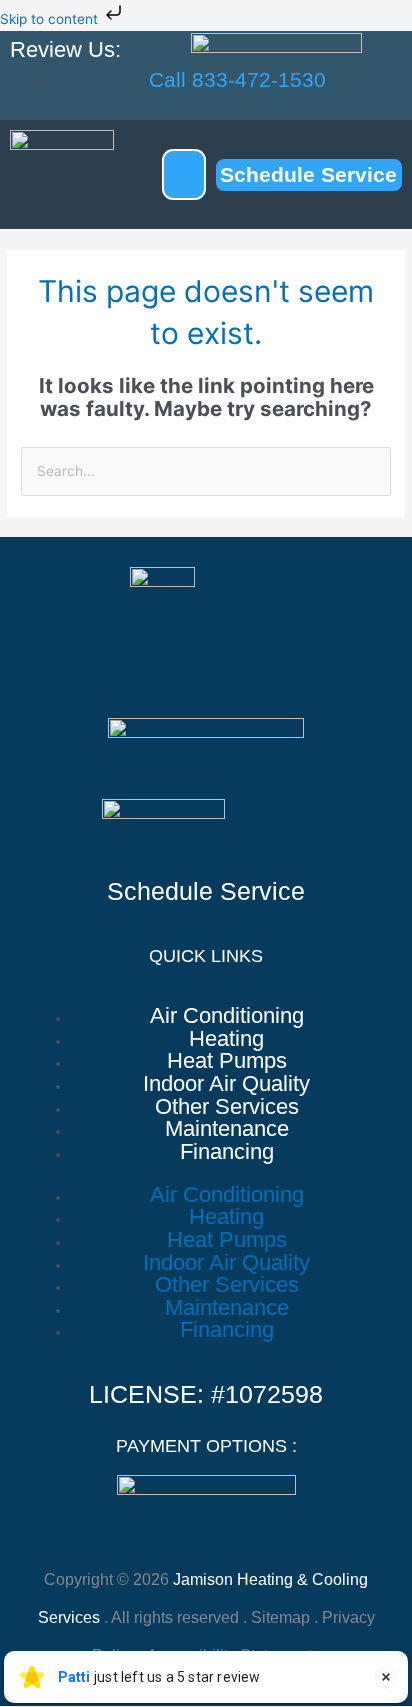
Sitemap (280, 1617)
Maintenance (227, 1129)
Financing (227, 1152)
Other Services (227, 1107)
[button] (184, 174)
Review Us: (65, 49)
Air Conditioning (227, 1016)
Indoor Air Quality (226, 1084)
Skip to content (51, 19)
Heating (226, 1039)
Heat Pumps (227, 1061)
